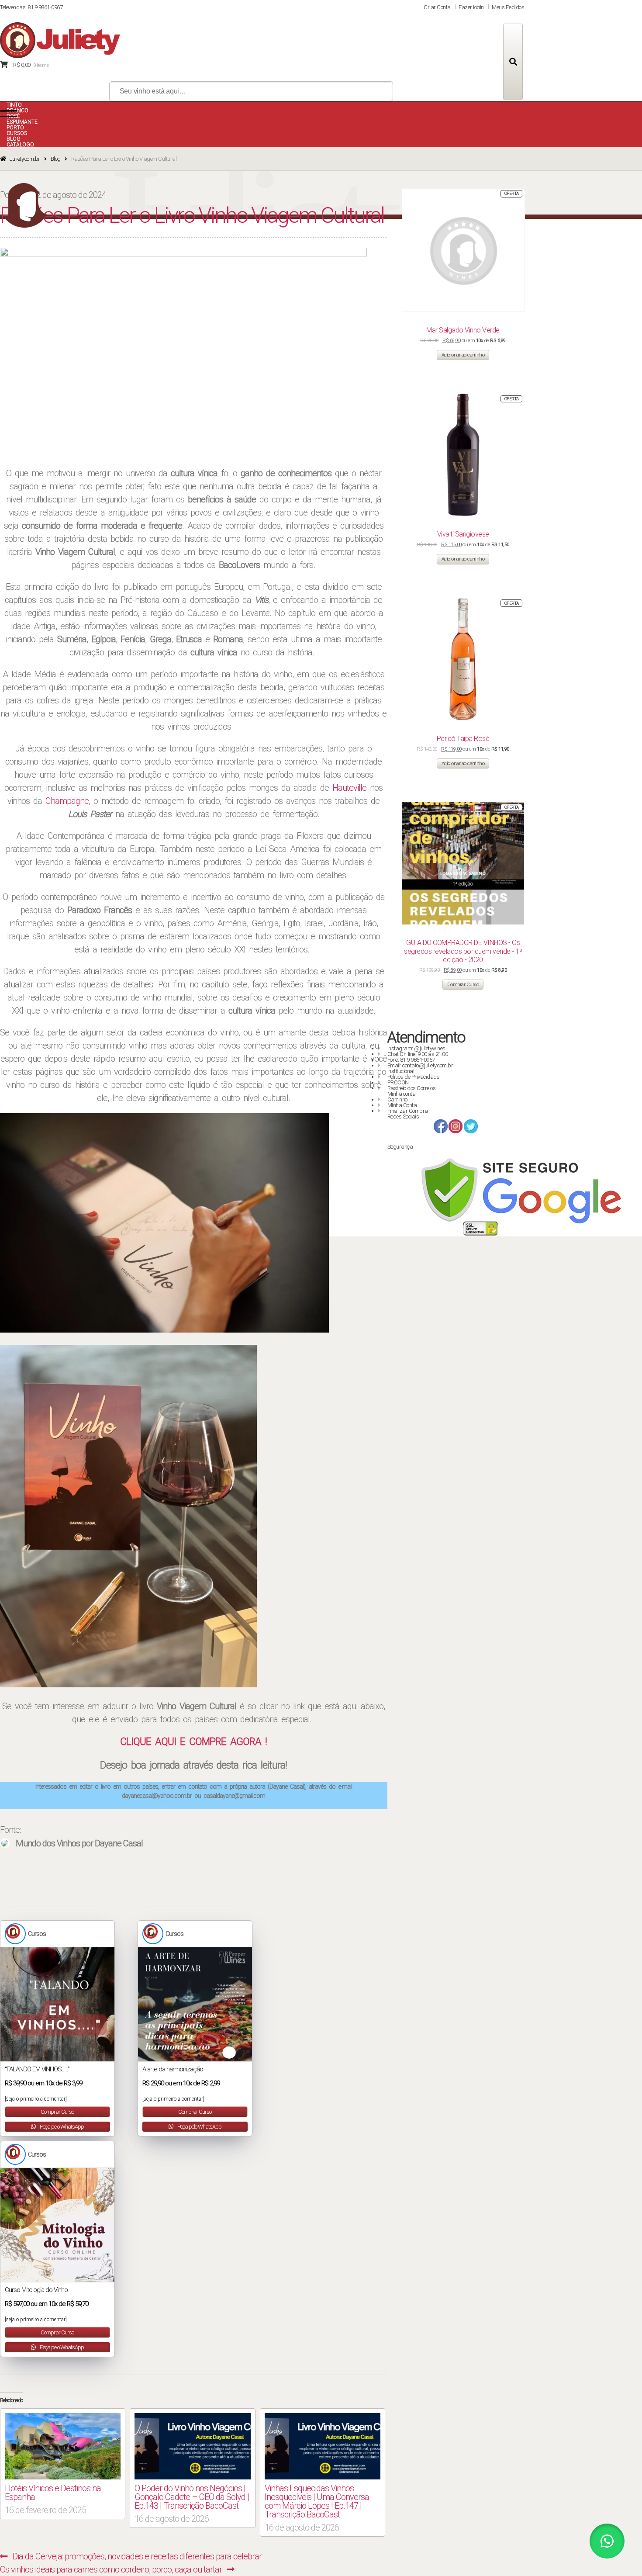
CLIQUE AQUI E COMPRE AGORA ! (193, 1742)
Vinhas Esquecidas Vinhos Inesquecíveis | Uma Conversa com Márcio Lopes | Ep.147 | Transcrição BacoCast (317, 2501)
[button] (128, 1516)
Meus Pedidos (508, 7)
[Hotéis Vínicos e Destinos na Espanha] (63, 2446)
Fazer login (471, 7)
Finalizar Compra (408, 1111)
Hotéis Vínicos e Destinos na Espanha (53, 2493)
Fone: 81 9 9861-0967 (411, 1060)
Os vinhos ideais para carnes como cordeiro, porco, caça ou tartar (111, 2569)
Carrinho (397, 1099)
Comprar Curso (57, 2112)
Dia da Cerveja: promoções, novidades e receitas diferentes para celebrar (137, 2556)
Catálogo (20, 145)
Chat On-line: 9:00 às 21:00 (418, 1054)
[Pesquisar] (513, 62)
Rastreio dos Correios (412, 1088)
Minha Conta (402, 1105)
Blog (56, 159)
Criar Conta (437, 7)
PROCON (398, 1082)
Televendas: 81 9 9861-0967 (31, 7)
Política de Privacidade (413, 1077)
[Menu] (9, 114)
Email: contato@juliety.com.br (420, 1065)
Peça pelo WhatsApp (61, 2127)
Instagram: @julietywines (416, 1048)
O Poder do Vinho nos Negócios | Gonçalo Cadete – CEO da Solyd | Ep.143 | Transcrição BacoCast (192, 2497)
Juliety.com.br (25, 159)
